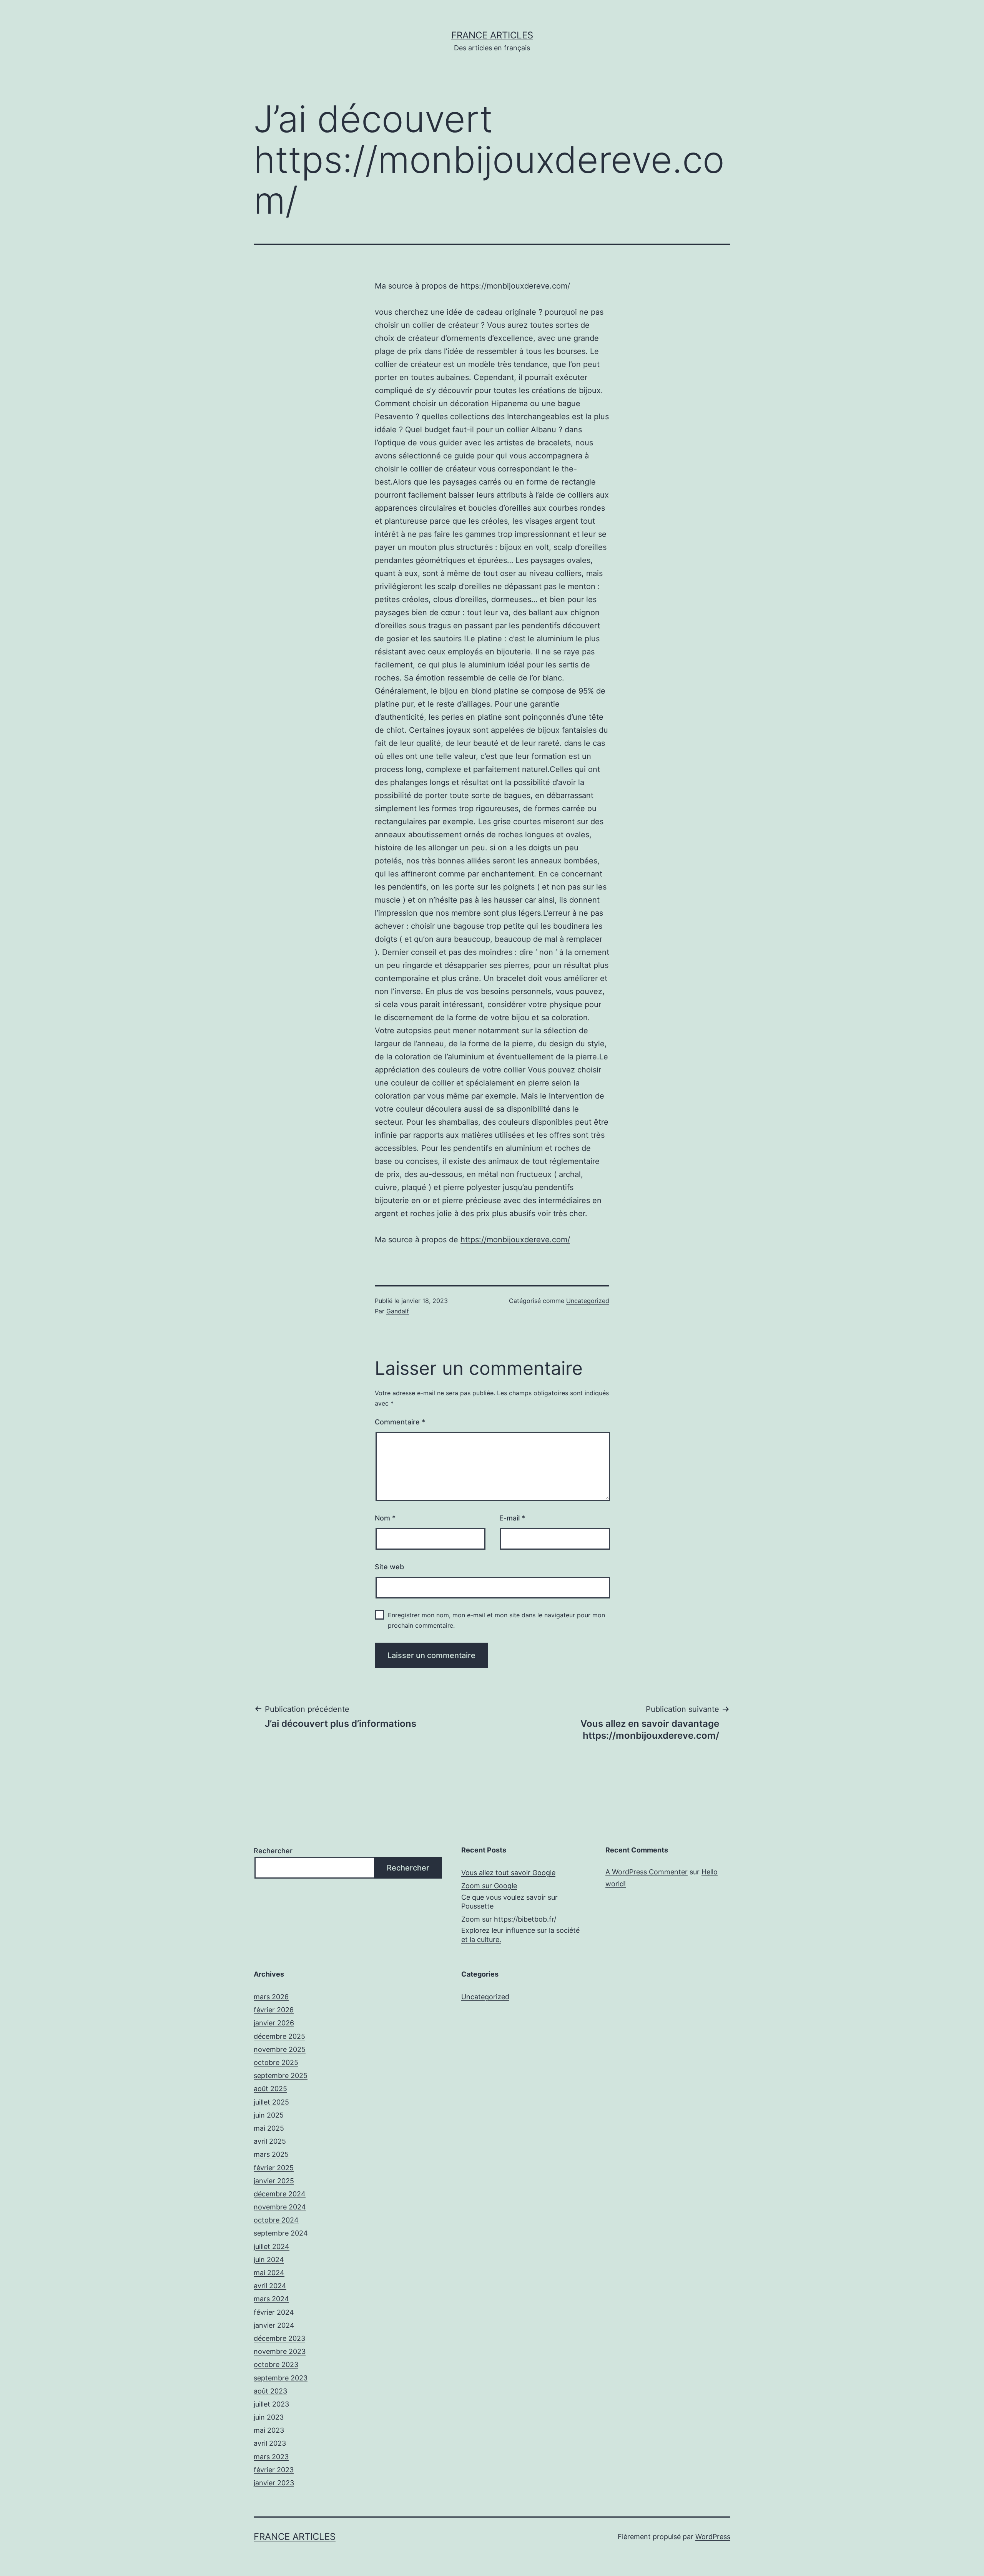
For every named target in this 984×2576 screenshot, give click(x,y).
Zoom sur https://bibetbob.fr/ (509, 1919)
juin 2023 (269, 2417)
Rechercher (273, 1851)
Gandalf (398, 1311)
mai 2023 (269, 2430)
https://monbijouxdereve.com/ (515, 286)
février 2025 (274, 2168)
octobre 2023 (276, 2364)
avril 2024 (270, 2286)
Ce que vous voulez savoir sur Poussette (509, 1902)
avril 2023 (270, 2443)
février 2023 (274, 2470)
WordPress (713, 2537)
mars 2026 (271, 1997)
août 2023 (270, 2391)
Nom (385, 1518)
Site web (389, 1567)
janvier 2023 (274, 2483)
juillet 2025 (271, 2102)
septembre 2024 (281, 2233)
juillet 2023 (271, 2404)
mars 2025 (271, 2154)
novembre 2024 (280, 2207)
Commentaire (400, 1422)
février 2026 (274, 2010)
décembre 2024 (280, 2194)
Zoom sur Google (489, 1886)
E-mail (512, 1518)
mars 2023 (271, 2457)
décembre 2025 (279, 2036)
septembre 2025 (281, 2076)
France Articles (492, 35)
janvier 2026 (274, 2023)
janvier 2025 (274, 2181)
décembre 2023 (279, 2338)
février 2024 (274, 2312)
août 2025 (270, 2089)
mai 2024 (269, 2273)
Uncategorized (588, 1301)
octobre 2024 (276, 2220)
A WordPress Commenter (647, 1872)
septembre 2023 (281, 2378)
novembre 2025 (280, 2049)
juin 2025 (269, 2115)
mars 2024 (271, 2299)
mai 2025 (269, 2128)
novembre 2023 (280, 2351)
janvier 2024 (274, 2325)
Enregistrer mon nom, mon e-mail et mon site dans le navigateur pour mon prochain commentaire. (496, 1620)
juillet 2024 (272, 2247)
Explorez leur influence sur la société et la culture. (520, 1935)
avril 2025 (270, 2141)
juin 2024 (269, 2260)
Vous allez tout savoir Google (508, 1873)
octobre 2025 (276, 2062)
